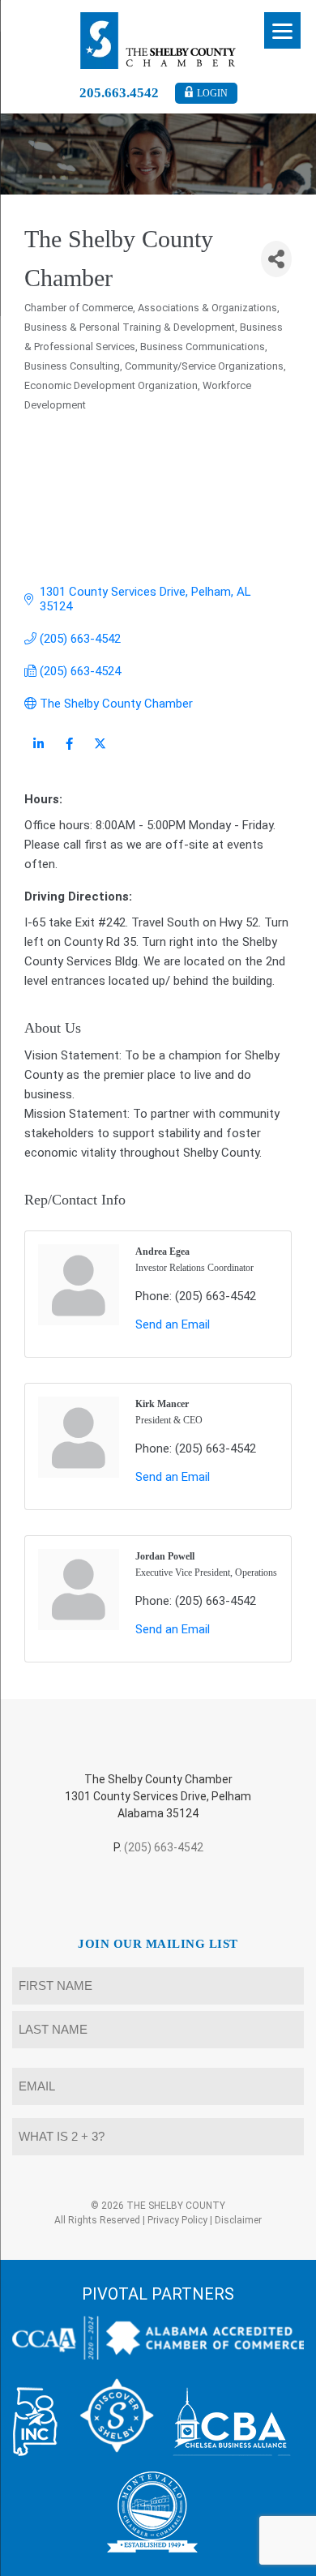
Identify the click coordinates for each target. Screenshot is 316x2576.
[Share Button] (276, 259)
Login (212, 93)
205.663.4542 (119, 93)
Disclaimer (238, 2220)
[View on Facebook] (69, 754)
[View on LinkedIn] (38, 754)
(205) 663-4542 (164, 1847)
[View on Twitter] (100, 754)
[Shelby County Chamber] (158, 41)
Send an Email (173, 1324)
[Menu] (282, 30)
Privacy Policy (177, 2220)
